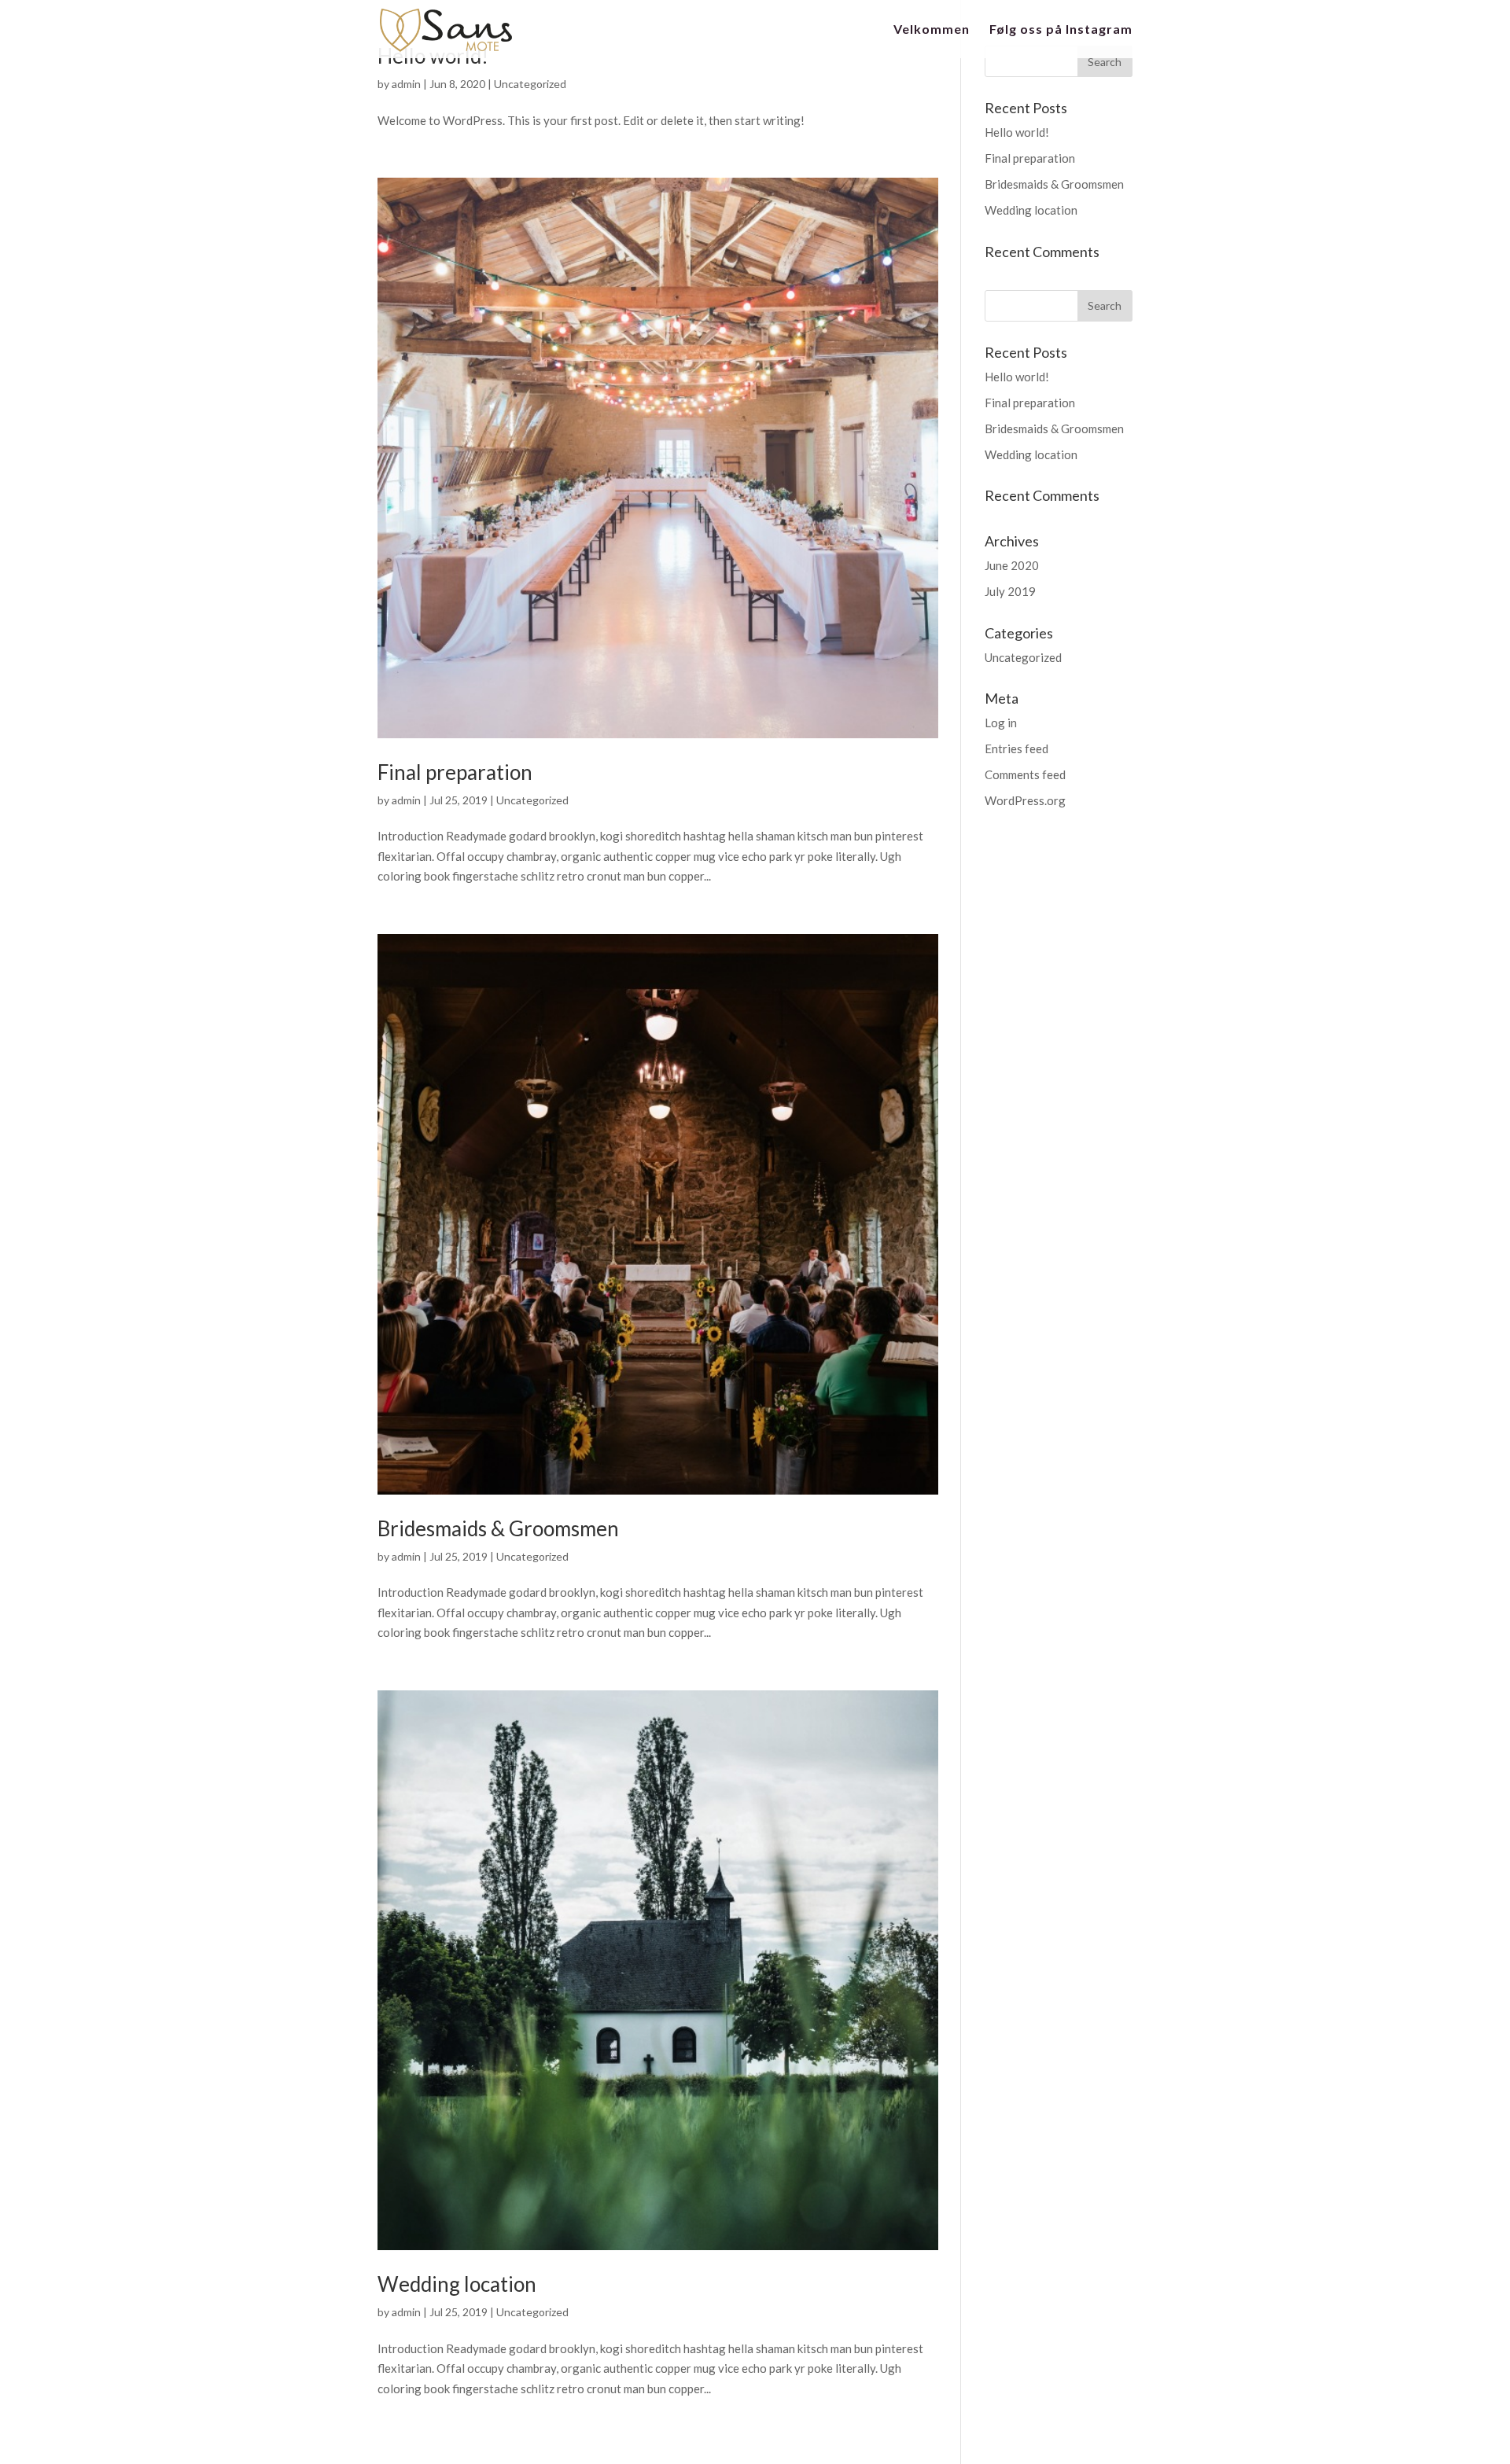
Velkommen (932, 30)
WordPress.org (1025, 800)
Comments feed (1025, 774)
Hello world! (1017, 132)
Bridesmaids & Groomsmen (498, 1528)
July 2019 (1010, 591)
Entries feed (1016, 748)
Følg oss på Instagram (1061, 30)
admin (406, 84)
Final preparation (455, 772)
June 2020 (1012, 565)
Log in (1001, 723)
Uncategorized (530, 84)
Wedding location (457, 2284)
